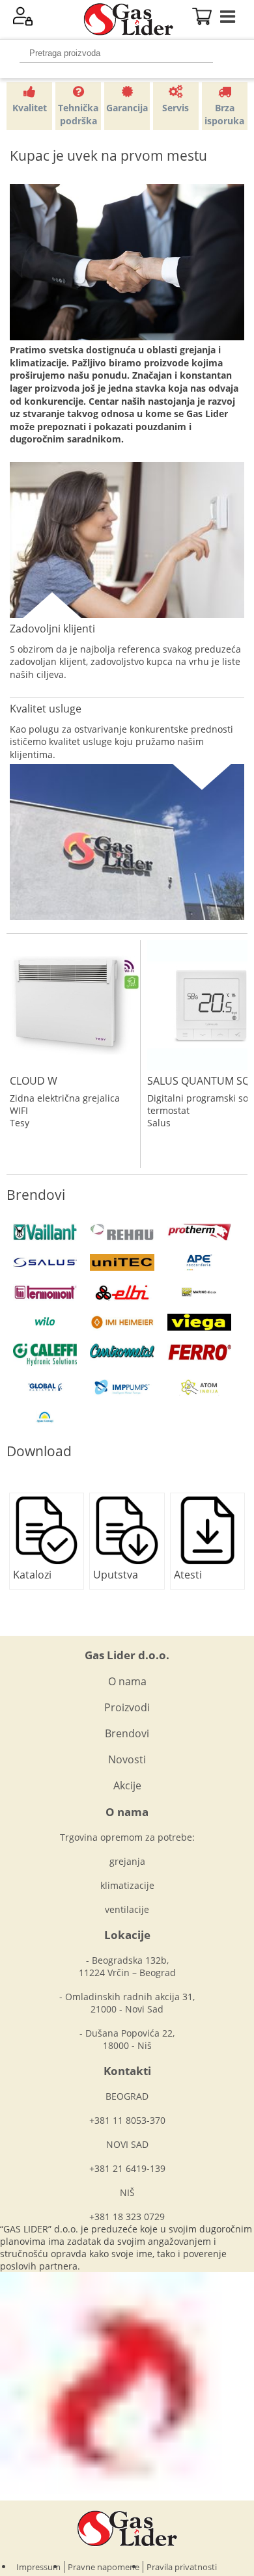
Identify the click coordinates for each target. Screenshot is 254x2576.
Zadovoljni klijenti (52, 629)
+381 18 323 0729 (127, 2217)
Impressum (38, 2567)
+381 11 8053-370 (127, 2120)
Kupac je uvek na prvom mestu (108, 156)
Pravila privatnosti (182, 2567)
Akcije (127, 1785)
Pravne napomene (104, 2567)
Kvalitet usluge (46, 709)
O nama (127, 1681)
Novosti (127, 1759)
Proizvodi (127, 1707)
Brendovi (127, 1733)
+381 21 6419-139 (127, 2168)
